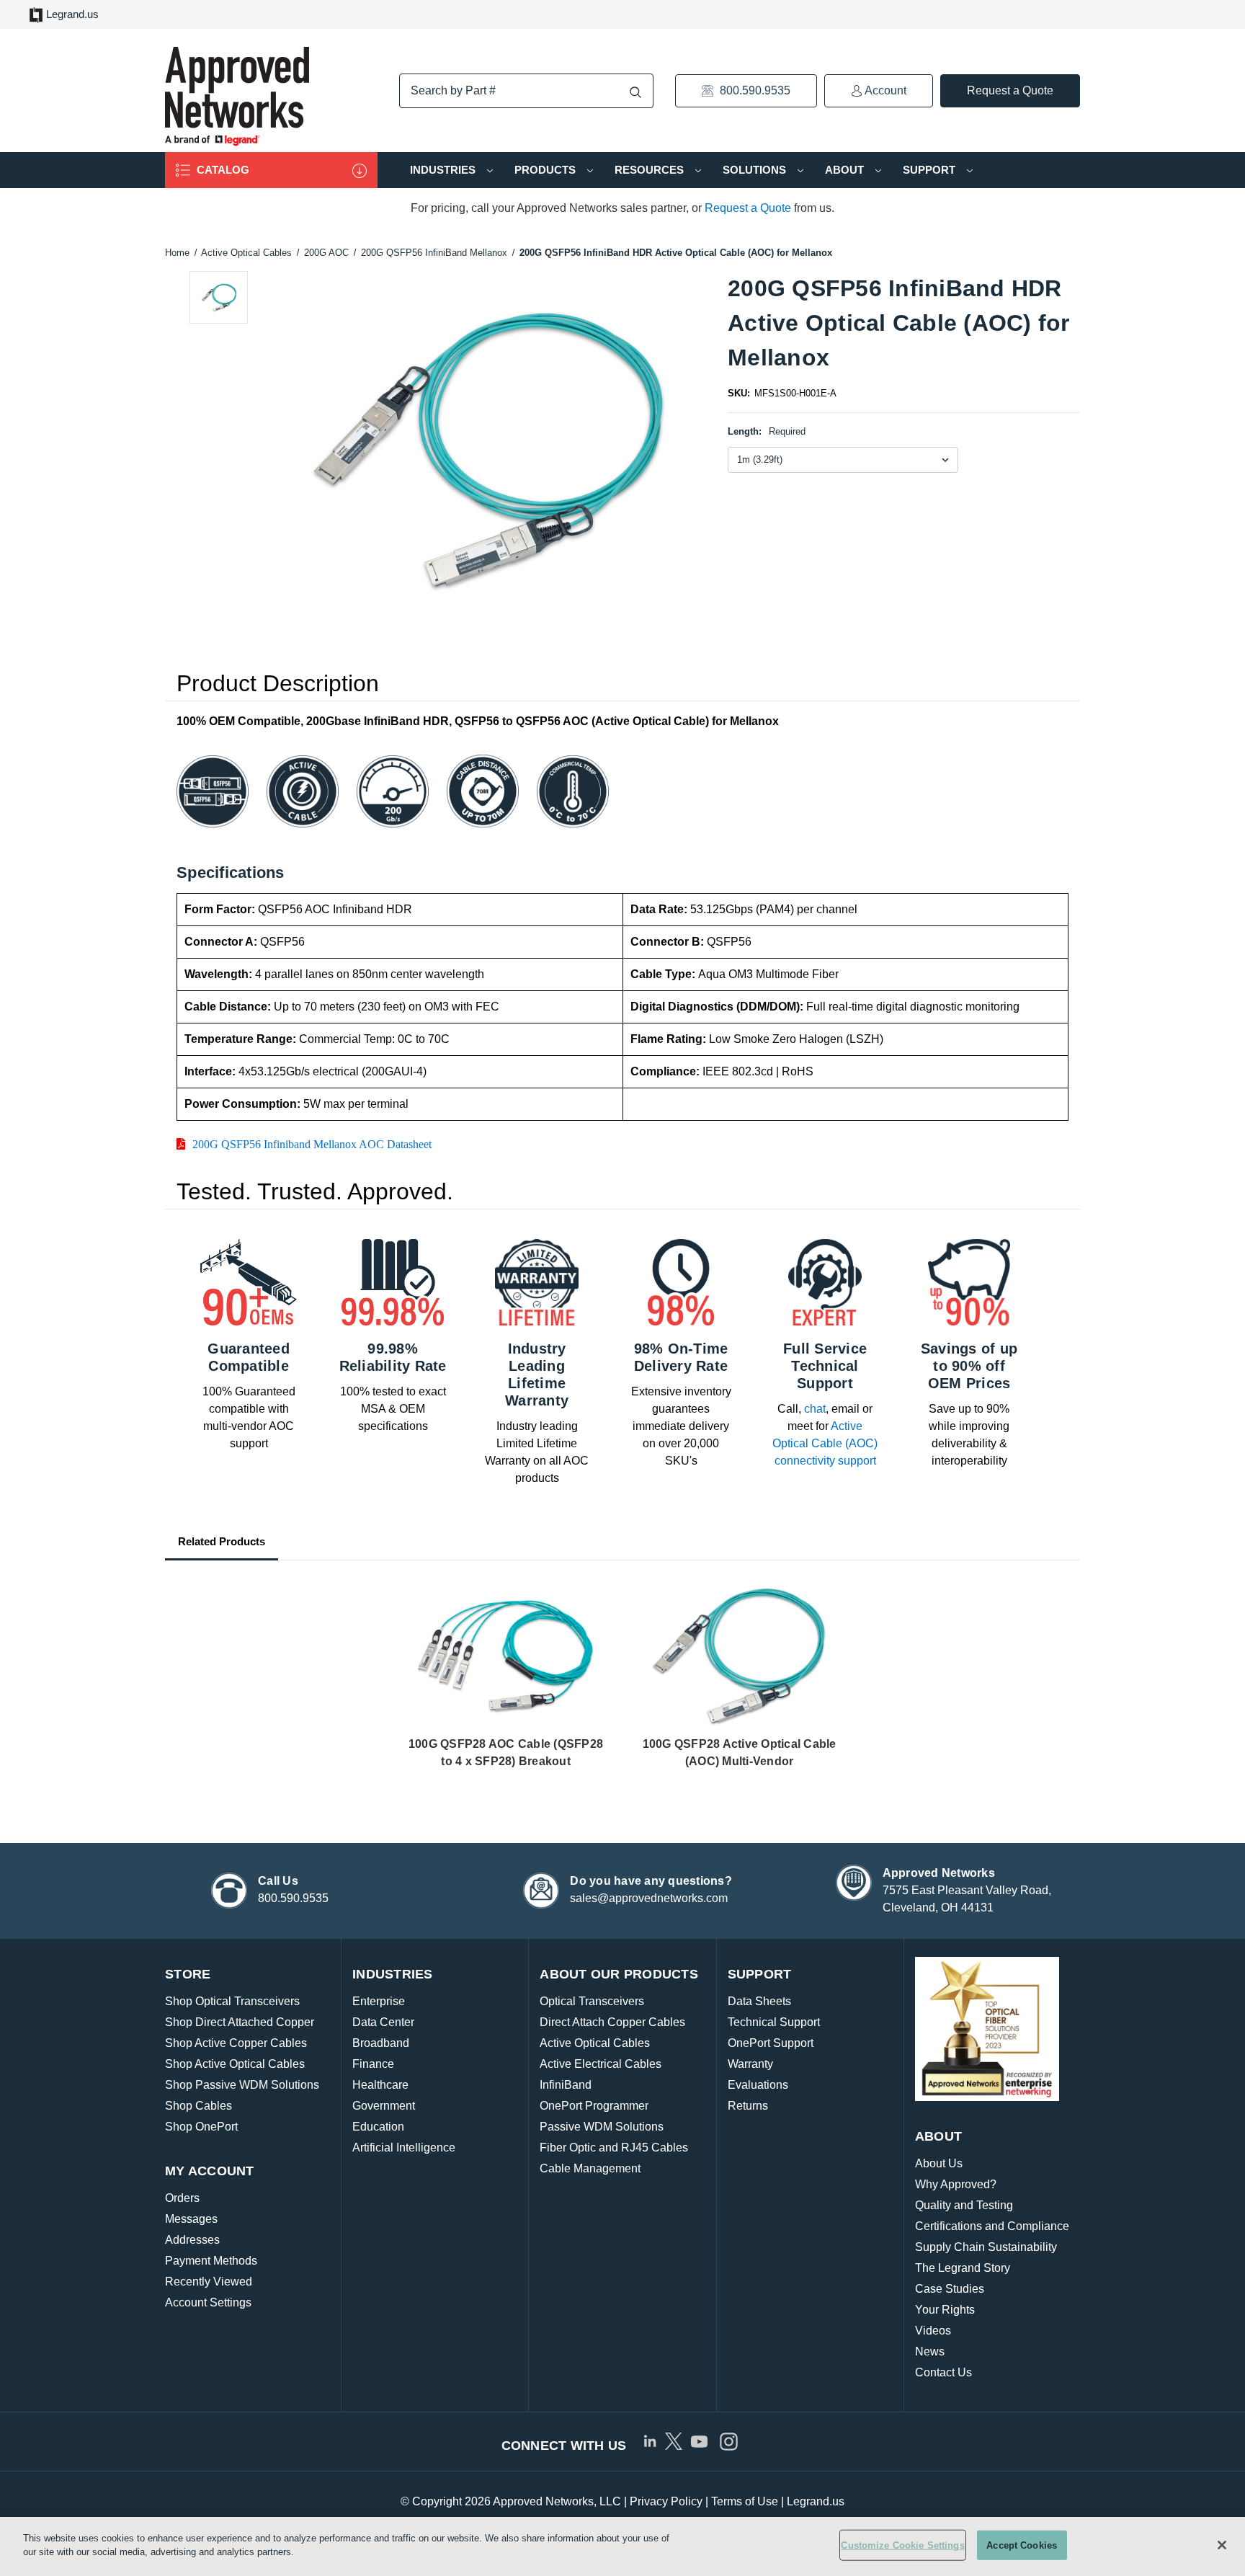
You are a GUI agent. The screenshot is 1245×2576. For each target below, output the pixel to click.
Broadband (381, 2043)
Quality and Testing (964, 2205)
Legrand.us (72, 14)
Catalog (222, 170)
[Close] (1222, 2545)
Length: (767, 431)
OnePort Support (771, 2043)
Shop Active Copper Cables (236, 2043)
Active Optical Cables (595, 2043)
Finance (373, 2064)
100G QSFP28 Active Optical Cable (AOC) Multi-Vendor (740, 1753)
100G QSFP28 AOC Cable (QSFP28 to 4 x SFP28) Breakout (506, 1753)
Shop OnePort (201, 2127)
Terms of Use (745, 2501)
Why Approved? (956, 2184)
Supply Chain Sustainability (986, 2247)
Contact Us (943, 2372)
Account (884, 90)
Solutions (756, 170)
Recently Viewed (209, 2282)
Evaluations (758, 2085)
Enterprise (379, 2001)
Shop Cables (198, 2106)
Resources (651, 170)
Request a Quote (1010, 90)
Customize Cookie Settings (902, 2545)
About (846, 170)
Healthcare (380, 2085)
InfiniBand (566, 2085)
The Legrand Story (963, 2268)
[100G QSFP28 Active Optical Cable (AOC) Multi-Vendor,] (739, 1657)
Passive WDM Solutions (602, 2127)
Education (378, 2127)
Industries (444, 170)
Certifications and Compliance (992, 2226)
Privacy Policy (666, 2501)
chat (815, 1409)
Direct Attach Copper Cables (612, 2022)
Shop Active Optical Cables (235, 2064)
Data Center (383, 2022)
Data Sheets (759, 2001)
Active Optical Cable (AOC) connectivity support (825, 1443)
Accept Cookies (1022, 2545)
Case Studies (950, 2289)
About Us (939, 2163)
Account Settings (208, 2302)
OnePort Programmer (594, 2106)
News (930, 2351)
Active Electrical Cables (601, 2064)
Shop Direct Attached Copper (240, 2022)
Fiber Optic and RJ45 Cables (614, 2148)
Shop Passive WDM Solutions (242, 2085)
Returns (748, 2106)
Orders (182, 2198)
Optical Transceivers (592, 2001)
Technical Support (774, 2022)
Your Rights (945, 2310)
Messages (191, 2219)
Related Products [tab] (222, 1541)
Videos (933, 2331)
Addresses (192, 2240)
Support (931, 170)
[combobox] (526, 91)
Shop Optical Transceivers (232, 2001)
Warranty (750, 2064)
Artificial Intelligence (404, 2148)
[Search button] (635, 92)
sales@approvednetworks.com (649, 1898)
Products (546, 170)
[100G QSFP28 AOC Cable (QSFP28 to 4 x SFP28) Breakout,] (506, 1657)
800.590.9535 (754, 90)
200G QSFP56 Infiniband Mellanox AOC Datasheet (312, 1144)
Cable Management (590, 2168)
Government (384, 2106)
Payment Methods (211, 2261)
